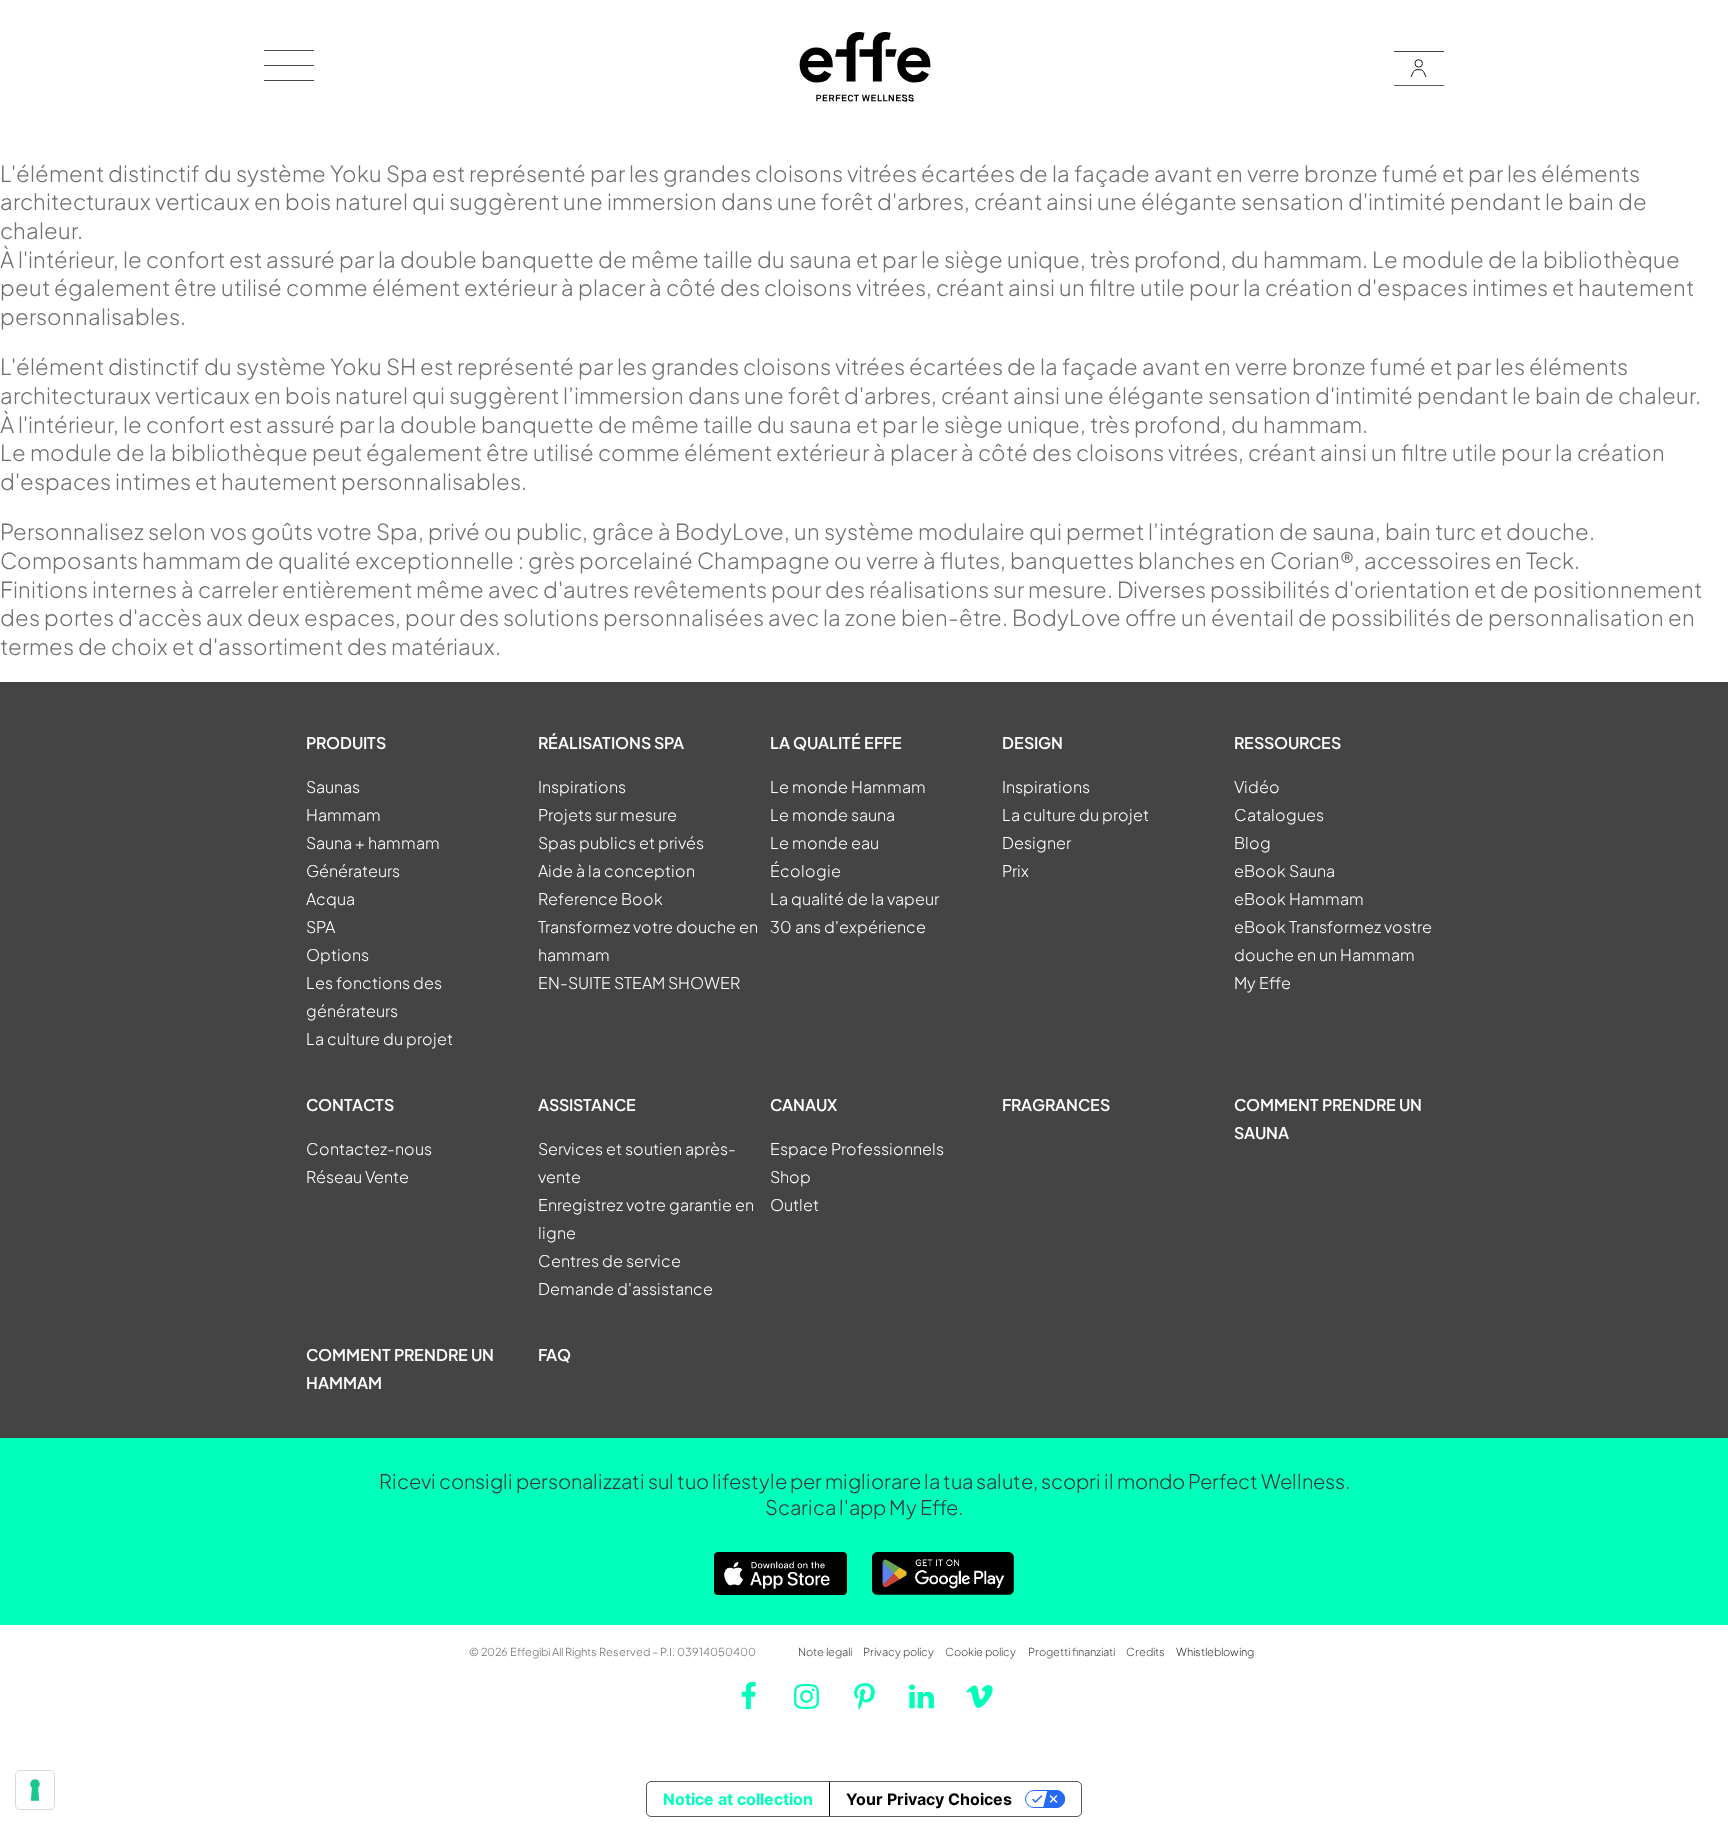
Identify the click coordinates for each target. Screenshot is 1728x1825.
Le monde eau (824, 842)
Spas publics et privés (621, 842)
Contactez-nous (369, 1148)
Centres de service (609, 1260)
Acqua (330, 898)
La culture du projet (379, 1038)
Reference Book (600, 898)
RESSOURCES (1287, 742)
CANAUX (803, 1104)
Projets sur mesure (607, 814)
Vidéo (1257, 786)
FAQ (554, 1354)
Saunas (333, 786)
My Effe (1262, 982)
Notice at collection (738, 1799)
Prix (1015, 870)
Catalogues (1279, 814)
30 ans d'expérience (848, 926)
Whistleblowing (1215, 1651)
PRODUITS (346, 742)
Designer (1036, 842)
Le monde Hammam (848, 786)
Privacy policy (898, 1651)
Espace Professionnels (857, 1148)
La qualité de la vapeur (854, 898)
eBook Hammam (1299, 898)
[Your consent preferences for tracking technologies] (35, 1790)
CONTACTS (350, 1104)
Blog (1252, 842)
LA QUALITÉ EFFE (836, 742)
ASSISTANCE (587, 1104)
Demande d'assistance (625, 1288)
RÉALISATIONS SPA (611, 742)
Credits (1145, 1651)
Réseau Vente (357, 1176)
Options (337, 954)
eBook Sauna (1284, 870)
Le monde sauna (832, 814)
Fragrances (1056, 1104)
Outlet (794, 1204)
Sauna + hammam (373, 842)
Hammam (343, 814)
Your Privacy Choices (929, 1799)
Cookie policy (980, 1651)
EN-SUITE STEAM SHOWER (639, 982)
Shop (790, 1176)
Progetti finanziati (1071, 1651)
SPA (320, 926)
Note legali (825, 1651)
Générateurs (353, 870)
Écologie (805, 870)
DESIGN (1032, 742)
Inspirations (582, 786)
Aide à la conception (616, 870)
